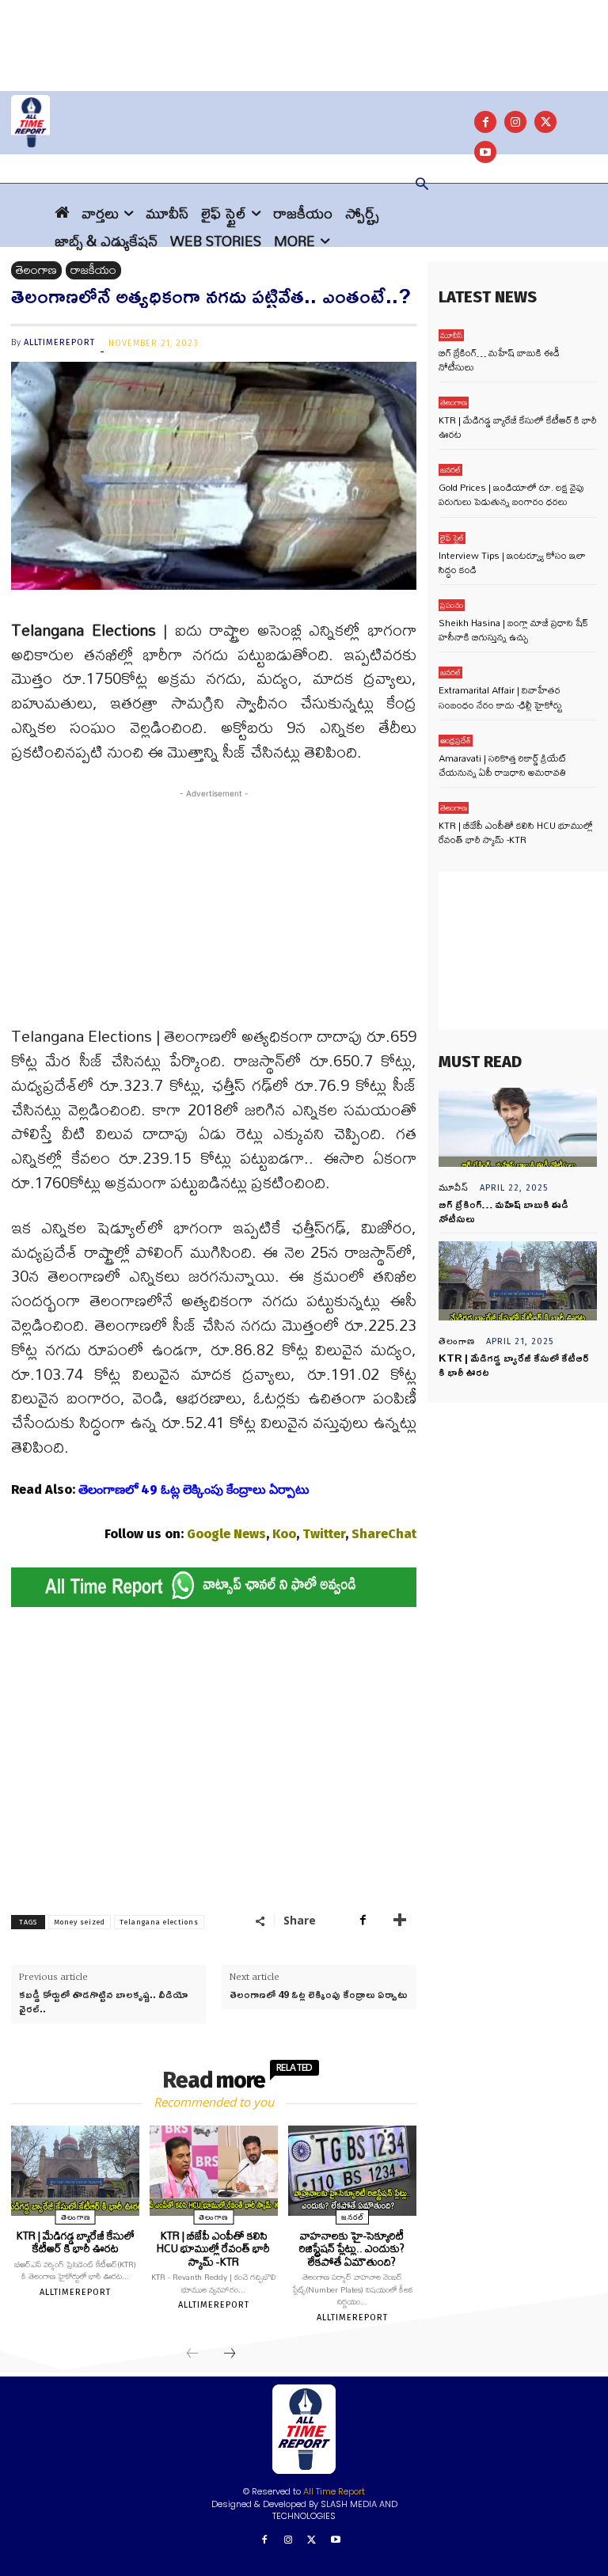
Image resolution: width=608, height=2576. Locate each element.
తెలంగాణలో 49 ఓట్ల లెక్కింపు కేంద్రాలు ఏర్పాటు (319, 1994)
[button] (422, 185)
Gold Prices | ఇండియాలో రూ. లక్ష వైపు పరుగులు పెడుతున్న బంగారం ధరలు (511, 494)
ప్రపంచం (452, 605)
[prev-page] (192, 2354)
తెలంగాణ (36, 270)
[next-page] (230, 2354)
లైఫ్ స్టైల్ (452, 538)
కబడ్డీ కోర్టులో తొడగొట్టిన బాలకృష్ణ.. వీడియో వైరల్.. (103, 2001)
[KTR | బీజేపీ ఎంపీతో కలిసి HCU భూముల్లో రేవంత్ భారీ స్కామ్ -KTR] (214, 2171)
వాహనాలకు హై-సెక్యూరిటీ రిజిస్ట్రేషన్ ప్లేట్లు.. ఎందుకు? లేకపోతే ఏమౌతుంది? (352, 2249)
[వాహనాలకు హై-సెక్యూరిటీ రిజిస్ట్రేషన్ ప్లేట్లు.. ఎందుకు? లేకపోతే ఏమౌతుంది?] (352, 2171)
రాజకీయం (93, 270)
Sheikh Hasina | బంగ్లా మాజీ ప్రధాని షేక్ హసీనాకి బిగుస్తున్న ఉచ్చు (513, 630)
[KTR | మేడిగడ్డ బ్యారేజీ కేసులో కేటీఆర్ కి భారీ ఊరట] (75, 2171)
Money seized (80, 1922)
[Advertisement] (304, 36)
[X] (545, 122)
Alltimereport (59, 342)
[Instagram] (515, 122)
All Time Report (334, 2491)
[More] (400, 1920)
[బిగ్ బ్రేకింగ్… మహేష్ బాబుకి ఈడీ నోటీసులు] (518, 1127)
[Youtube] (335, 2541)
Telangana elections (159, 1922)
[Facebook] (485, 122)
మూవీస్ (451, 335)
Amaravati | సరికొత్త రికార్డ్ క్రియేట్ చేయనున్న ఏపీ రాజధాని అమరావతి (502, 765)
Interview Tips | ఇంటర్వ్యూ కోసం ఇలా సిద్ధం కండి (512, 562)
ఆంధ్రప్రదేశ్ (456, 741)
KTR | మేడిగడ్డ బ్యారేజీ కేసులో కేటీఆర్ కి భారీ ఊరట (75, 2242)
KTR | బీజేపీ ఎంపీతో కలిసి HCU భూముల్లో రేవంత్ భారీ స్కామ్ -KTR (213, 2249)
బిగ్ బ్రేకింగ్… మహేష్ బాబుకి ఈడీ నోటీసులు (499, 360)
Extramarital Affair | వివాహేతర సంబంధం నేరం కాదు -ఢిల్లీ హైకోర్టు (500, 697)
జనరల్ (352, 2217)
